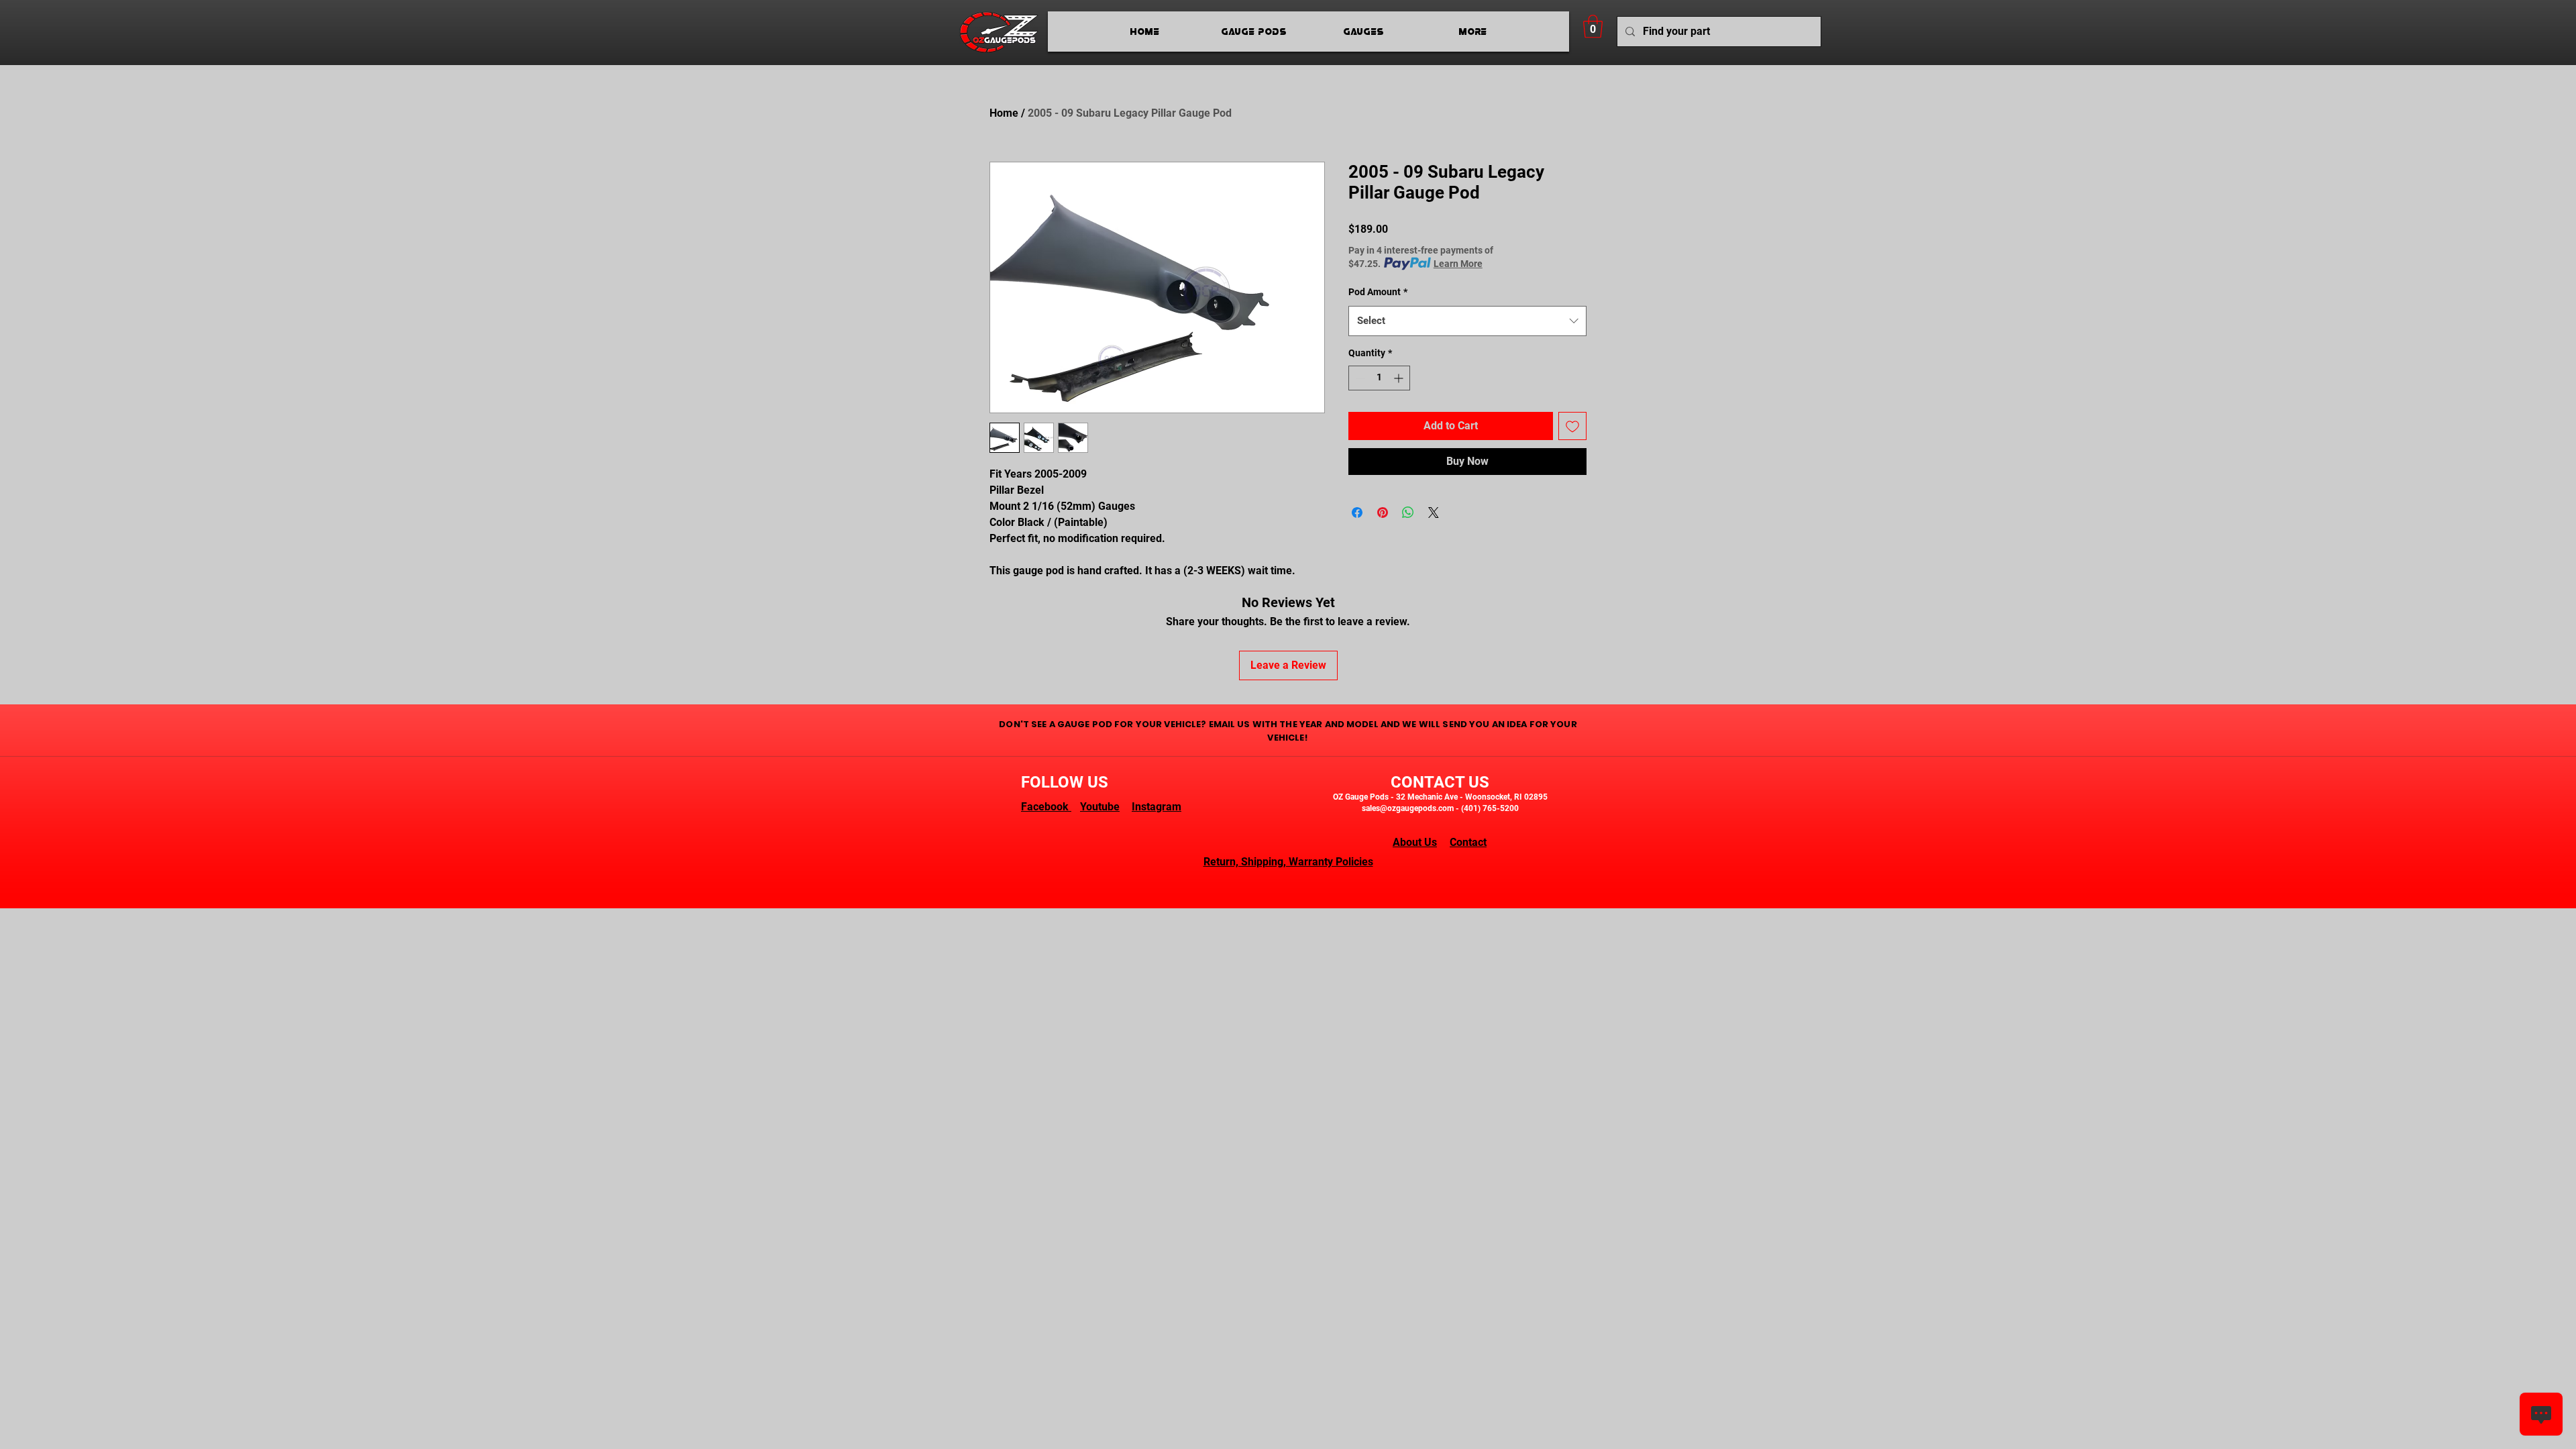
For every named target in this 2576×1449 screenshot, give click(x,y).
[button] (1593, 26)
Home (1004, 113)
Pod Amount (1378, 292)
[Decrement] (1359, 378)
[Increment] (1400, 378)
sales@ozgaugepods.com (1408, 808)
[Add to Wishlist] (1572, 426)
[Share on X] (1434, 513)
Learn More (1458, 264)
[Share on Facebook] (1357, 513)
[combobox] (1467, 321)
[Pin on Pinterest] (1383, 513)
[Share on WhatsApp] (1408, 513)
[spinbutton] (1379, 378)
